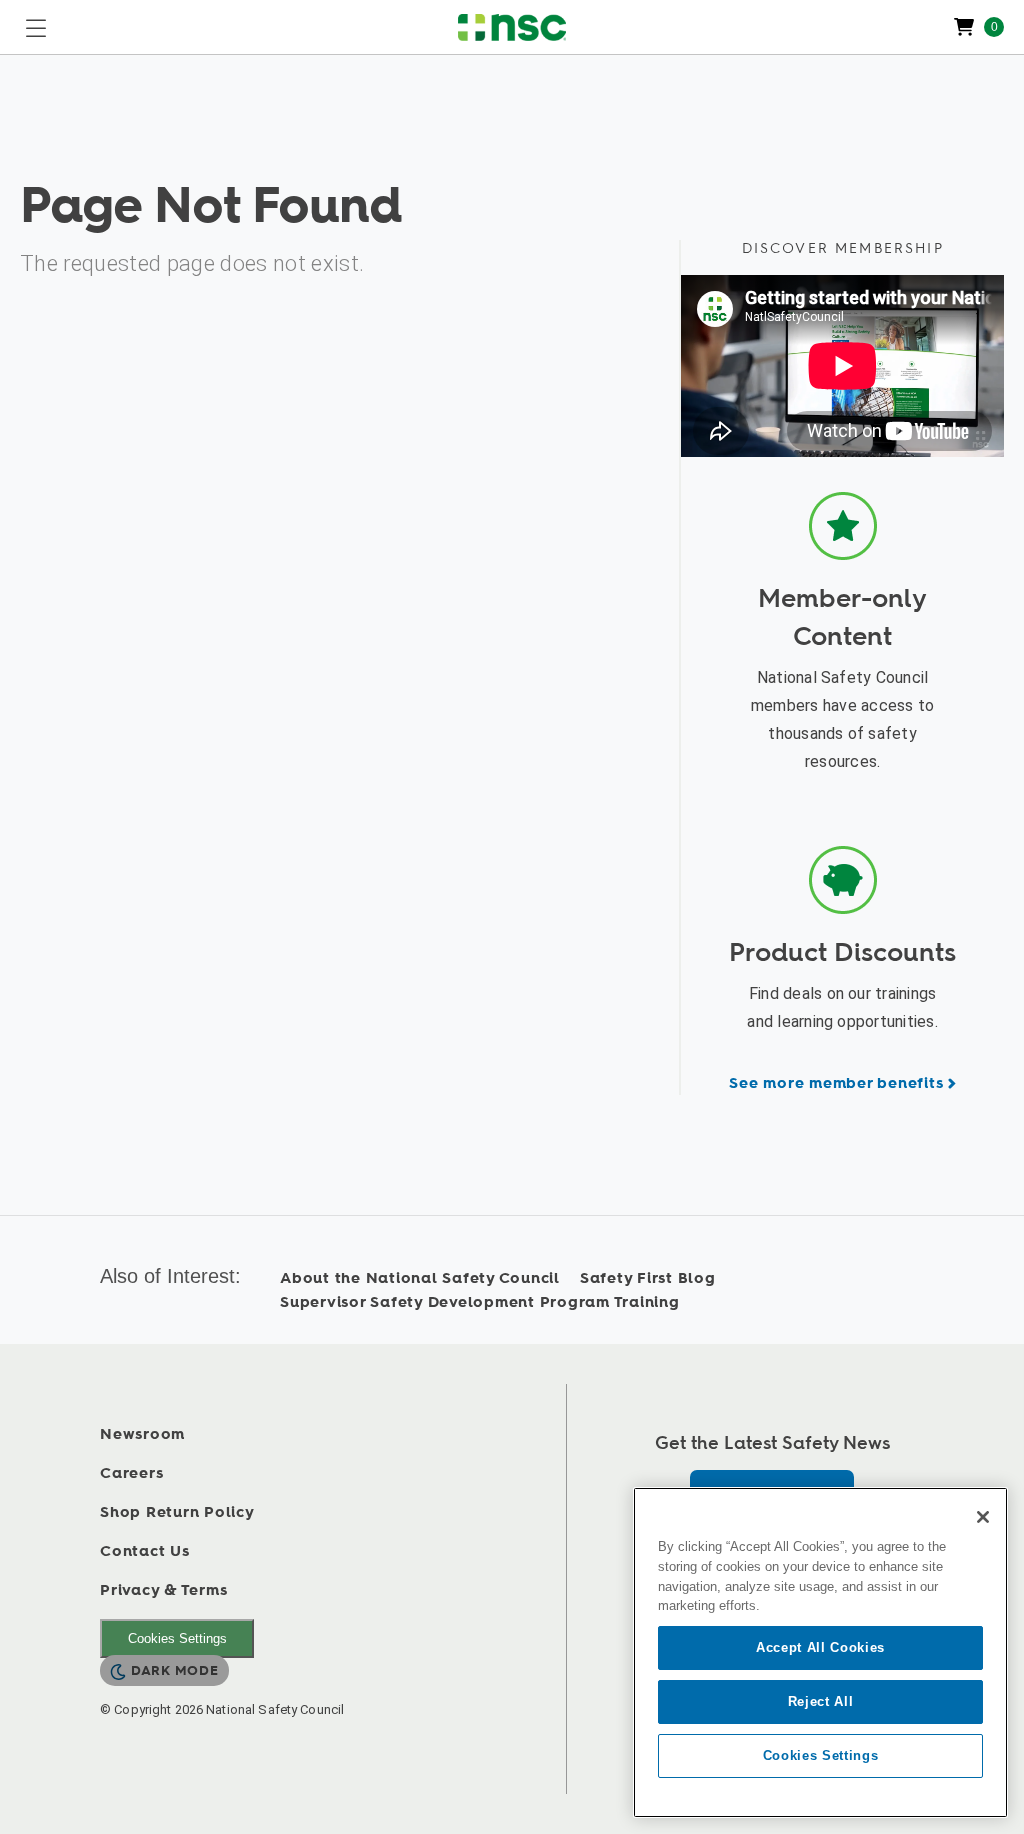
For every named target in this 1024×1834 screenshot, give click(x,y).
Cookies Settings (177, 1638)
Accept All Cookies (820, 1647)
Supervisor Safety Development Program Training (480, 1302)
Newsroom (142, 1434)
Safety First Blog (648, 1278)
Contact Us (145, 1551)
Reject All (821, 1701)
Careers (131, 1473)
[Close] (983, 1517)
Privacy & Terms (163, 1590)
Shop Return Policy (177, 1512)
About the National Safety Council (420, 1278)
